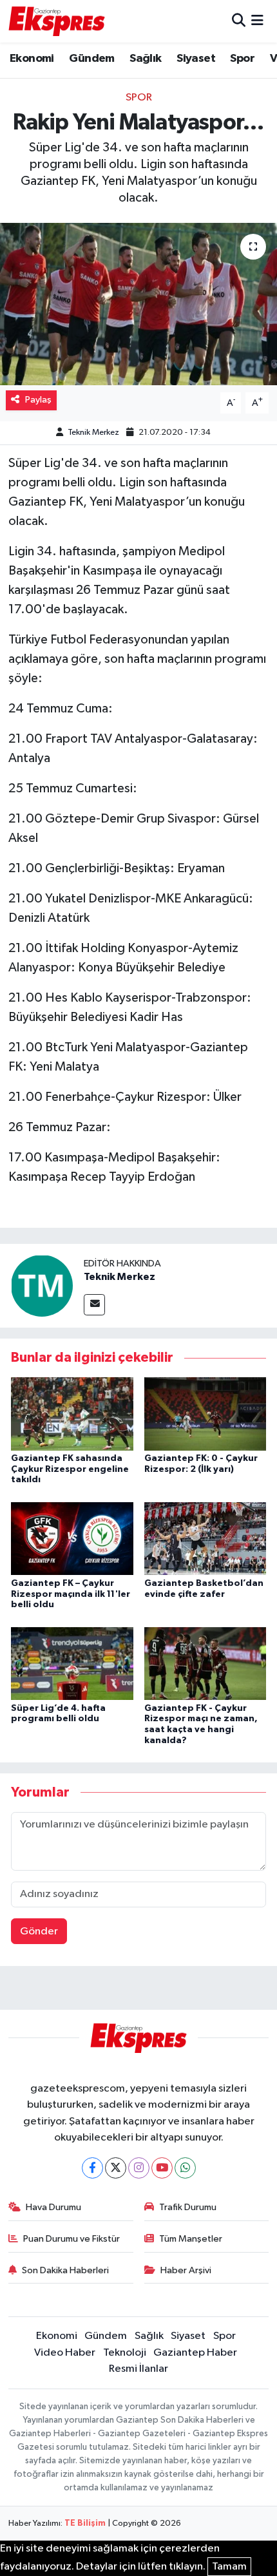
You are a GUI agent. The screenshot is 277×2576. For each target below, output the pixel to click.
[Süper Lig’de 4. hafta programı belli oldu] (72, 1663)
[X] (116, 2168)
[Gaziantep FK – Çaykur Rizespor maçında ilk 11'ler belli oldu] (72, 1539)
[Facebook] (92, 2168)
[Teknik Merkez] (42, 1285)
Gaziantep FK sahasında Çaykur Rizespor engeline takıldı (70, 1469)
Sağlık (145, 59)
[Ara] (239, 21)
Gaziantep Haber (195, 2353)
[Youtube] (162, 2168)
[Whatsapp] (185, 2168)
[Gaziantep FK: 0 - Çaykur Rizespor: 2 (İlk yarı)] (205, 1414)
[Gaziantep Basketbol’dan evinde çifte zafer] (205, 1539)
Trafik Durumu (188, 2207)
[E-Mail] (94, 1305)
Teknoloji (125, 2353)
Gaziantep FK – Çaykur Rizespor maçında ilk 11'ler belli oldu (71, 1594)
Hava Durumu (53, 2207)
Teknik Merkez (93, 433)
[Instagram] (139, 2168)
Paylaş (38, 400)
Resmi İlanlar (138, 2369)
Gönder (39, 1932)
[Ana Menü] (257, 21)
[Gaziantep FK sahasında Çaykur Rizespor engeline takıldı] (72, 1414)
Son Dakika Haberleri (65, 2270)
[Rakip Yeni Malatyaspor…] (138, 304)
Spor (242, 59)
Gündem (91, 59)
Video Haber (65, 2353)
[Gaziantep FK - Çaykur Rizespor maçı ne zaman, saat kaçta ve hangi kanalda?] (205, 1663)
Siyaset (196, 59)
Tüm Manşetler (191, 2239)
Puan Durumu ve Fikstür (72, 2239)
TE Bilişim (85, 2524)
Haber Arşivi (186, 2270)
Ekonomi (32, 59)
